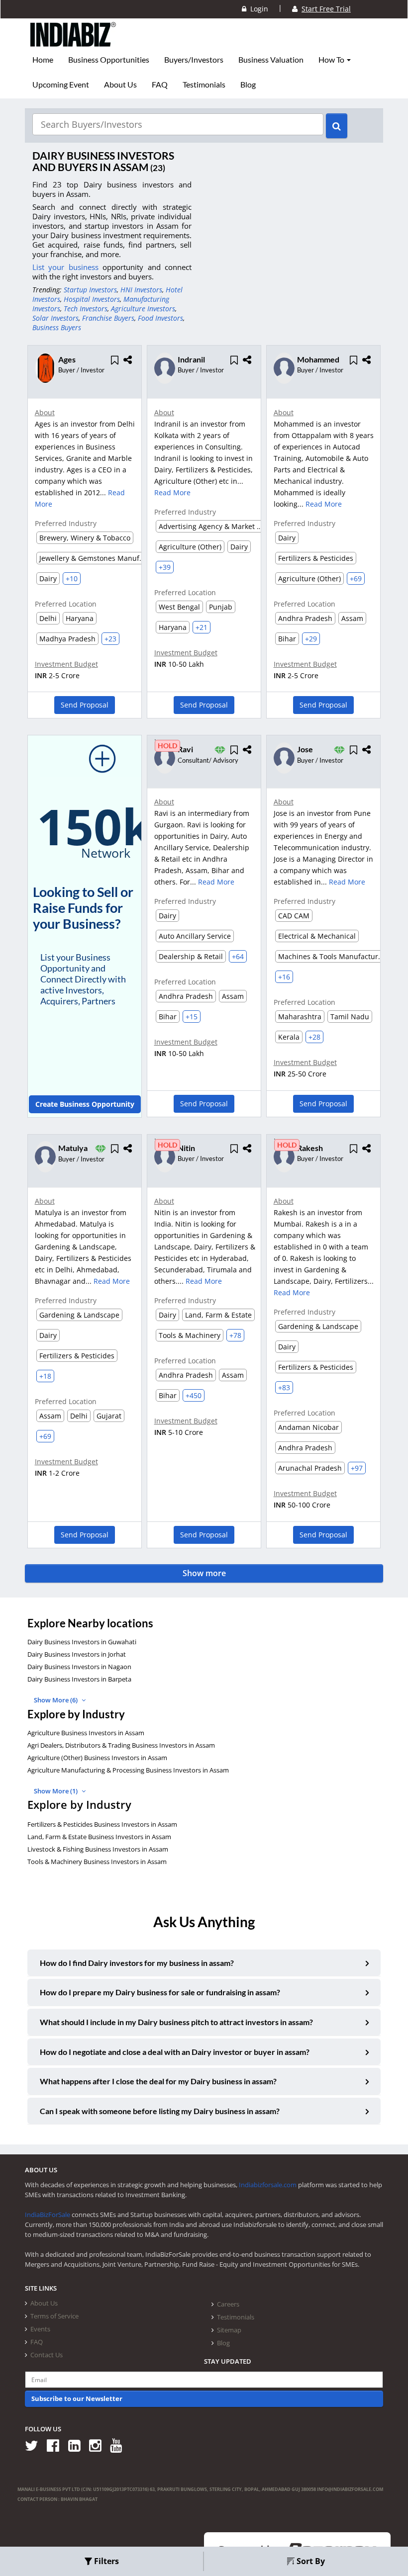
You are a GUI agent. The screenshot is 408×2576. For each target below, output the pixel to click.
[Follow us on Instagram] (99, 2445)
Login (257, 9)
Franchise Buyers (108, 318)
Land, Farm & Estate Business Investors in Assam (99, 1837)
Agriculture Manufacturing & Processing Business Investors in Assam (128, 1770)
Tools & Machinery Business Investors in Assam (97, 1862)
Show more (204, 1573)
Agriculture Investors (143, 309)
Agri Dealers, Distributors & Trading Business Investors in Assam (121, 1745)
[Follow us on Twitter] (35, 2445)
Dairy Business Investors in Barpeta (79, 1679)
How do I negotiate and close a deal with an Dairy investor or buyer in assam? (175, 2052)
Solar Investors (55, 318)
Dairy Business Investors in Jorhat (77, 1654)
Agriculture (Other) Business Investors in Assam (97, 1758)
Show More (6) (56, 1700)
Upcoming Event (61, 85)
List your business (67, 267)
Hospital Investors (92, 299)
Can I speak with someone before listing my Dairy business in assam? (160, 2111)
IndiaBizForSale (48, 2215)
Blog (248, 85)
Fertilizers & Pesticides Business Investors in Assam (102, 1824)
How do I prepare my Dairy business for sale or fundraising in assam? (160, 1992)
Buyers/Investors (194, 60)
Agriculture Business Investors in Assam (86, 1733)
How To (332, 60)
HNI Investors (141, 290)
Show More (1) (56, 1791)
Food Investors (160, 318)
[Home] (73, 42)
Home (43, 60)
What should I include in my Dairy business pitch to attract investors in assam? (176, 2022)
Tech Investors (86, 309)
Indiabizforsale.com (268, 2185)
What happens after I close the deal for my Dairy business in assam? (158, 2081)
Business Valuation (271, 60)
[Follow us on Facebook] (56, 2445)
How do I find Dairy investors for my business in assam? (137, 1963)
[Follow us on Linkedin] (78, 2445)
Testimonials (204, 85)
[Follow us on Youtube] (120, 2445)
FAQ (160, 85)
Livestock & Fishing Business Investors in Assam (98, 1849)
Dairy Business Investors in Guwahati (82, 1642)
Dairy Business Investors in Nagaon (79, 1667)
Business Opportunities (109, 60)
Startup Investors (90, 290)
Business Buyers (57, 327)
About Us (120, 85)
